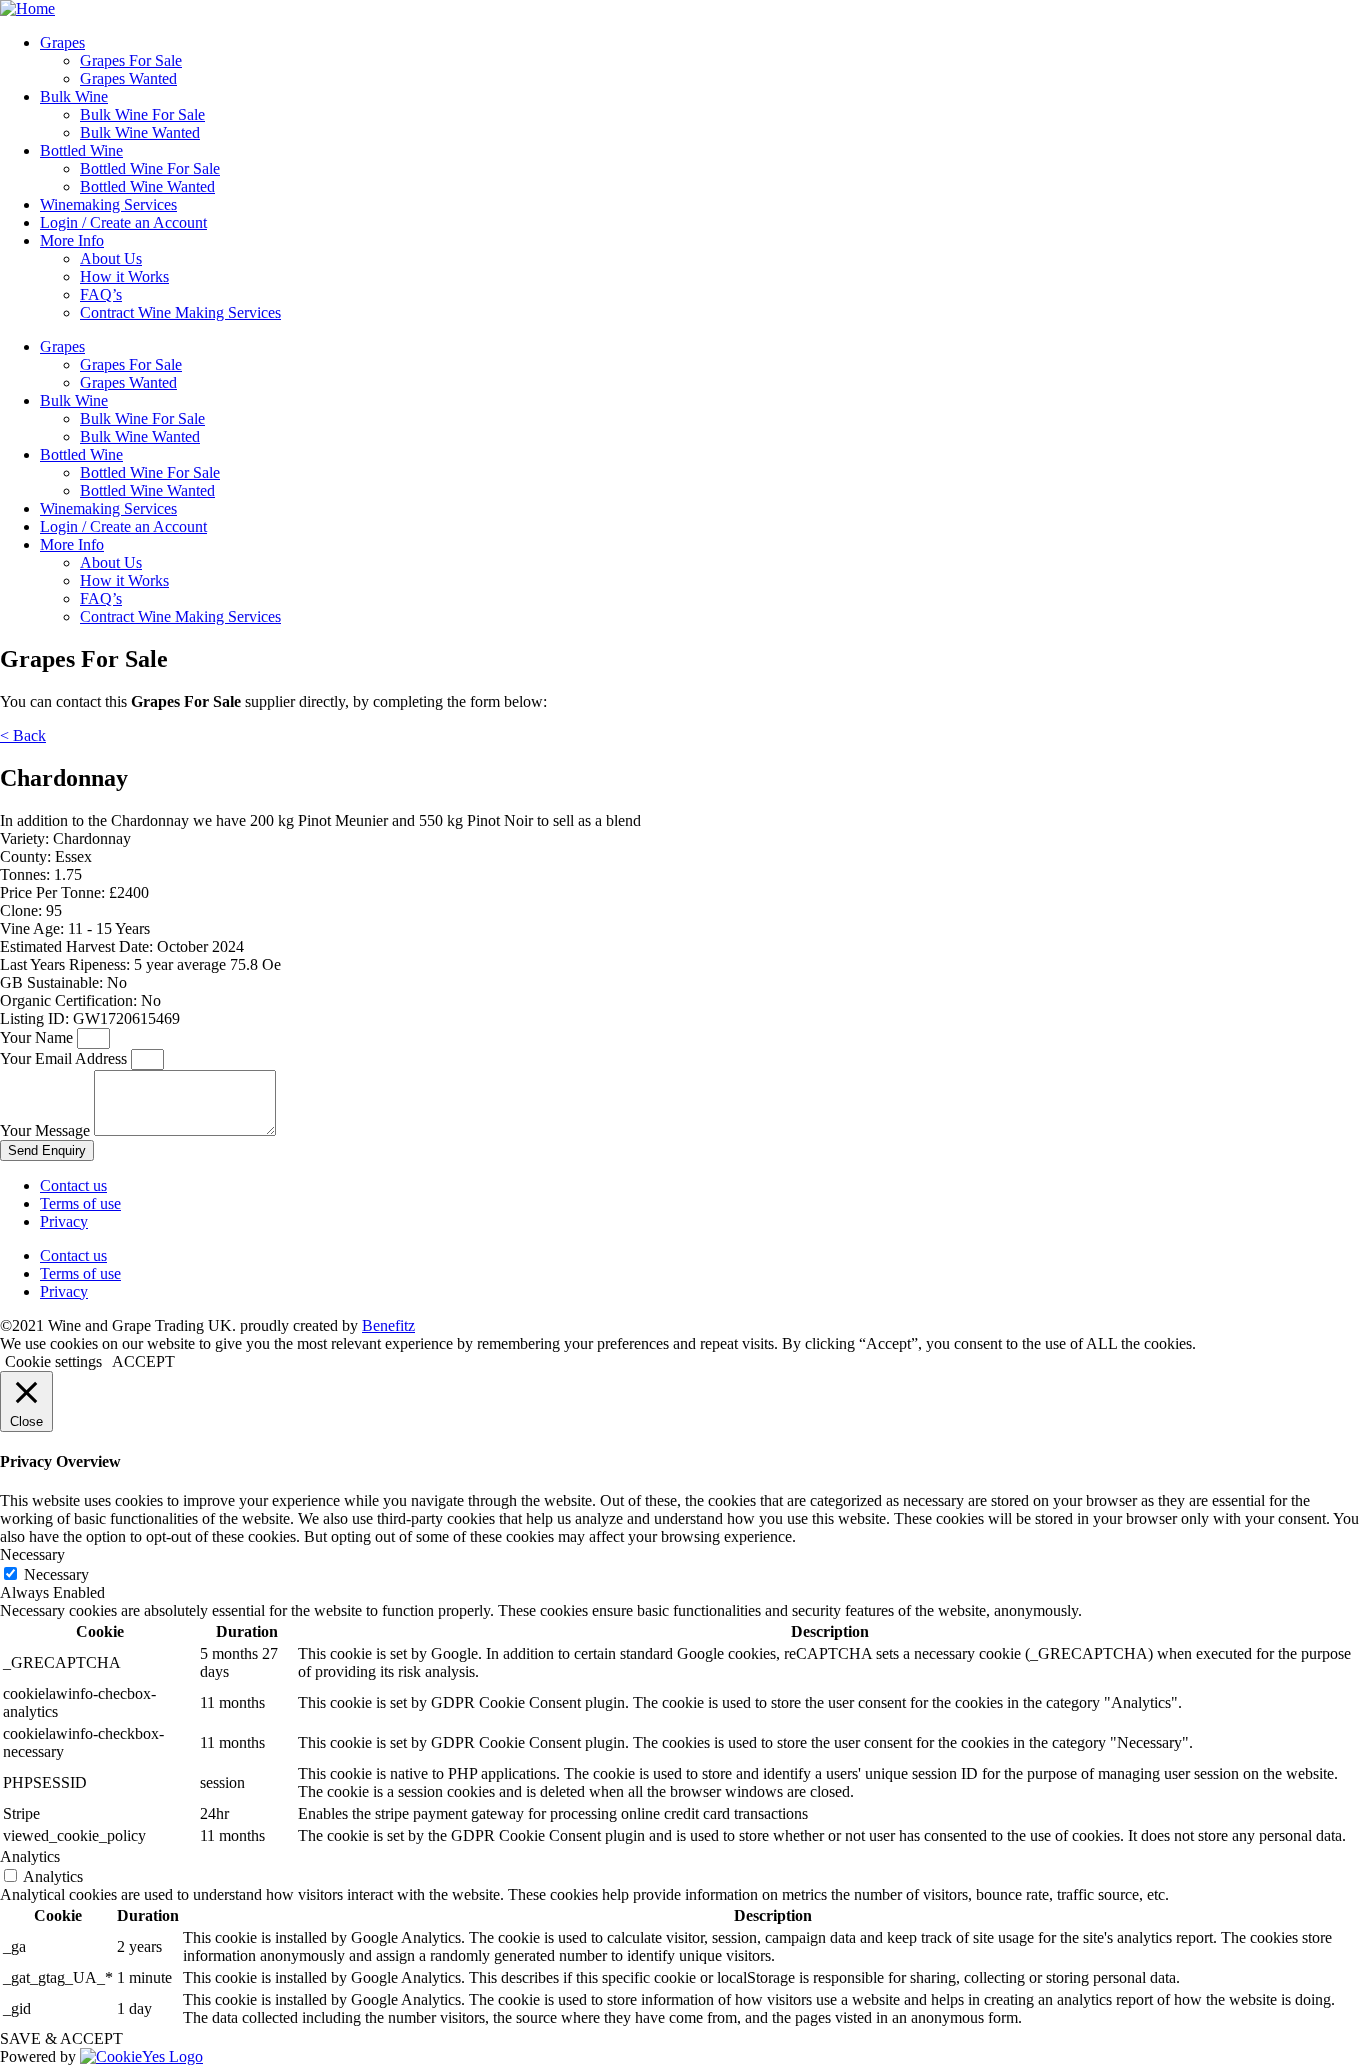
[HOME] (27, 8)
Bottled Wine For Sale (150, 168)
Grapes (62, 42)
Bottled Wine (81, 150)
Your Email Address (65, 1058)
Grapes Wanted (128, 78)
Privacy (64, 1221)
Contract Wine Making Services (180, 312)
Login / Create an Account (123, 222)
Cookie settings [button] (53, 1361)
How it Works (124, 276)
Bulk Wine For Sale (142, 114)
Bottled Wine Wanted (147, 186)
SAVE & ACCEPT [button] (61, 2038)
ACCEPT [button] (143, 1361)
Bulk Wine (74, 96)
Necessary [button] (32, 1554)
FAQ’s (101, 294)
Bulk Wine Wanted (140, 132)
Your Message (47, 1130)
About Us (111, 258)
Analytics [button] (30, 1856)
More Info (72, 240)
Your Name (38, 1037)
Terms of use (80, 1203)
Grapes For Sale (131, 60)
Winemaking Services (108, 204)
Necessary (56, 1574)
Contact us (73, 1185)
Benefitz (388, 1325)
